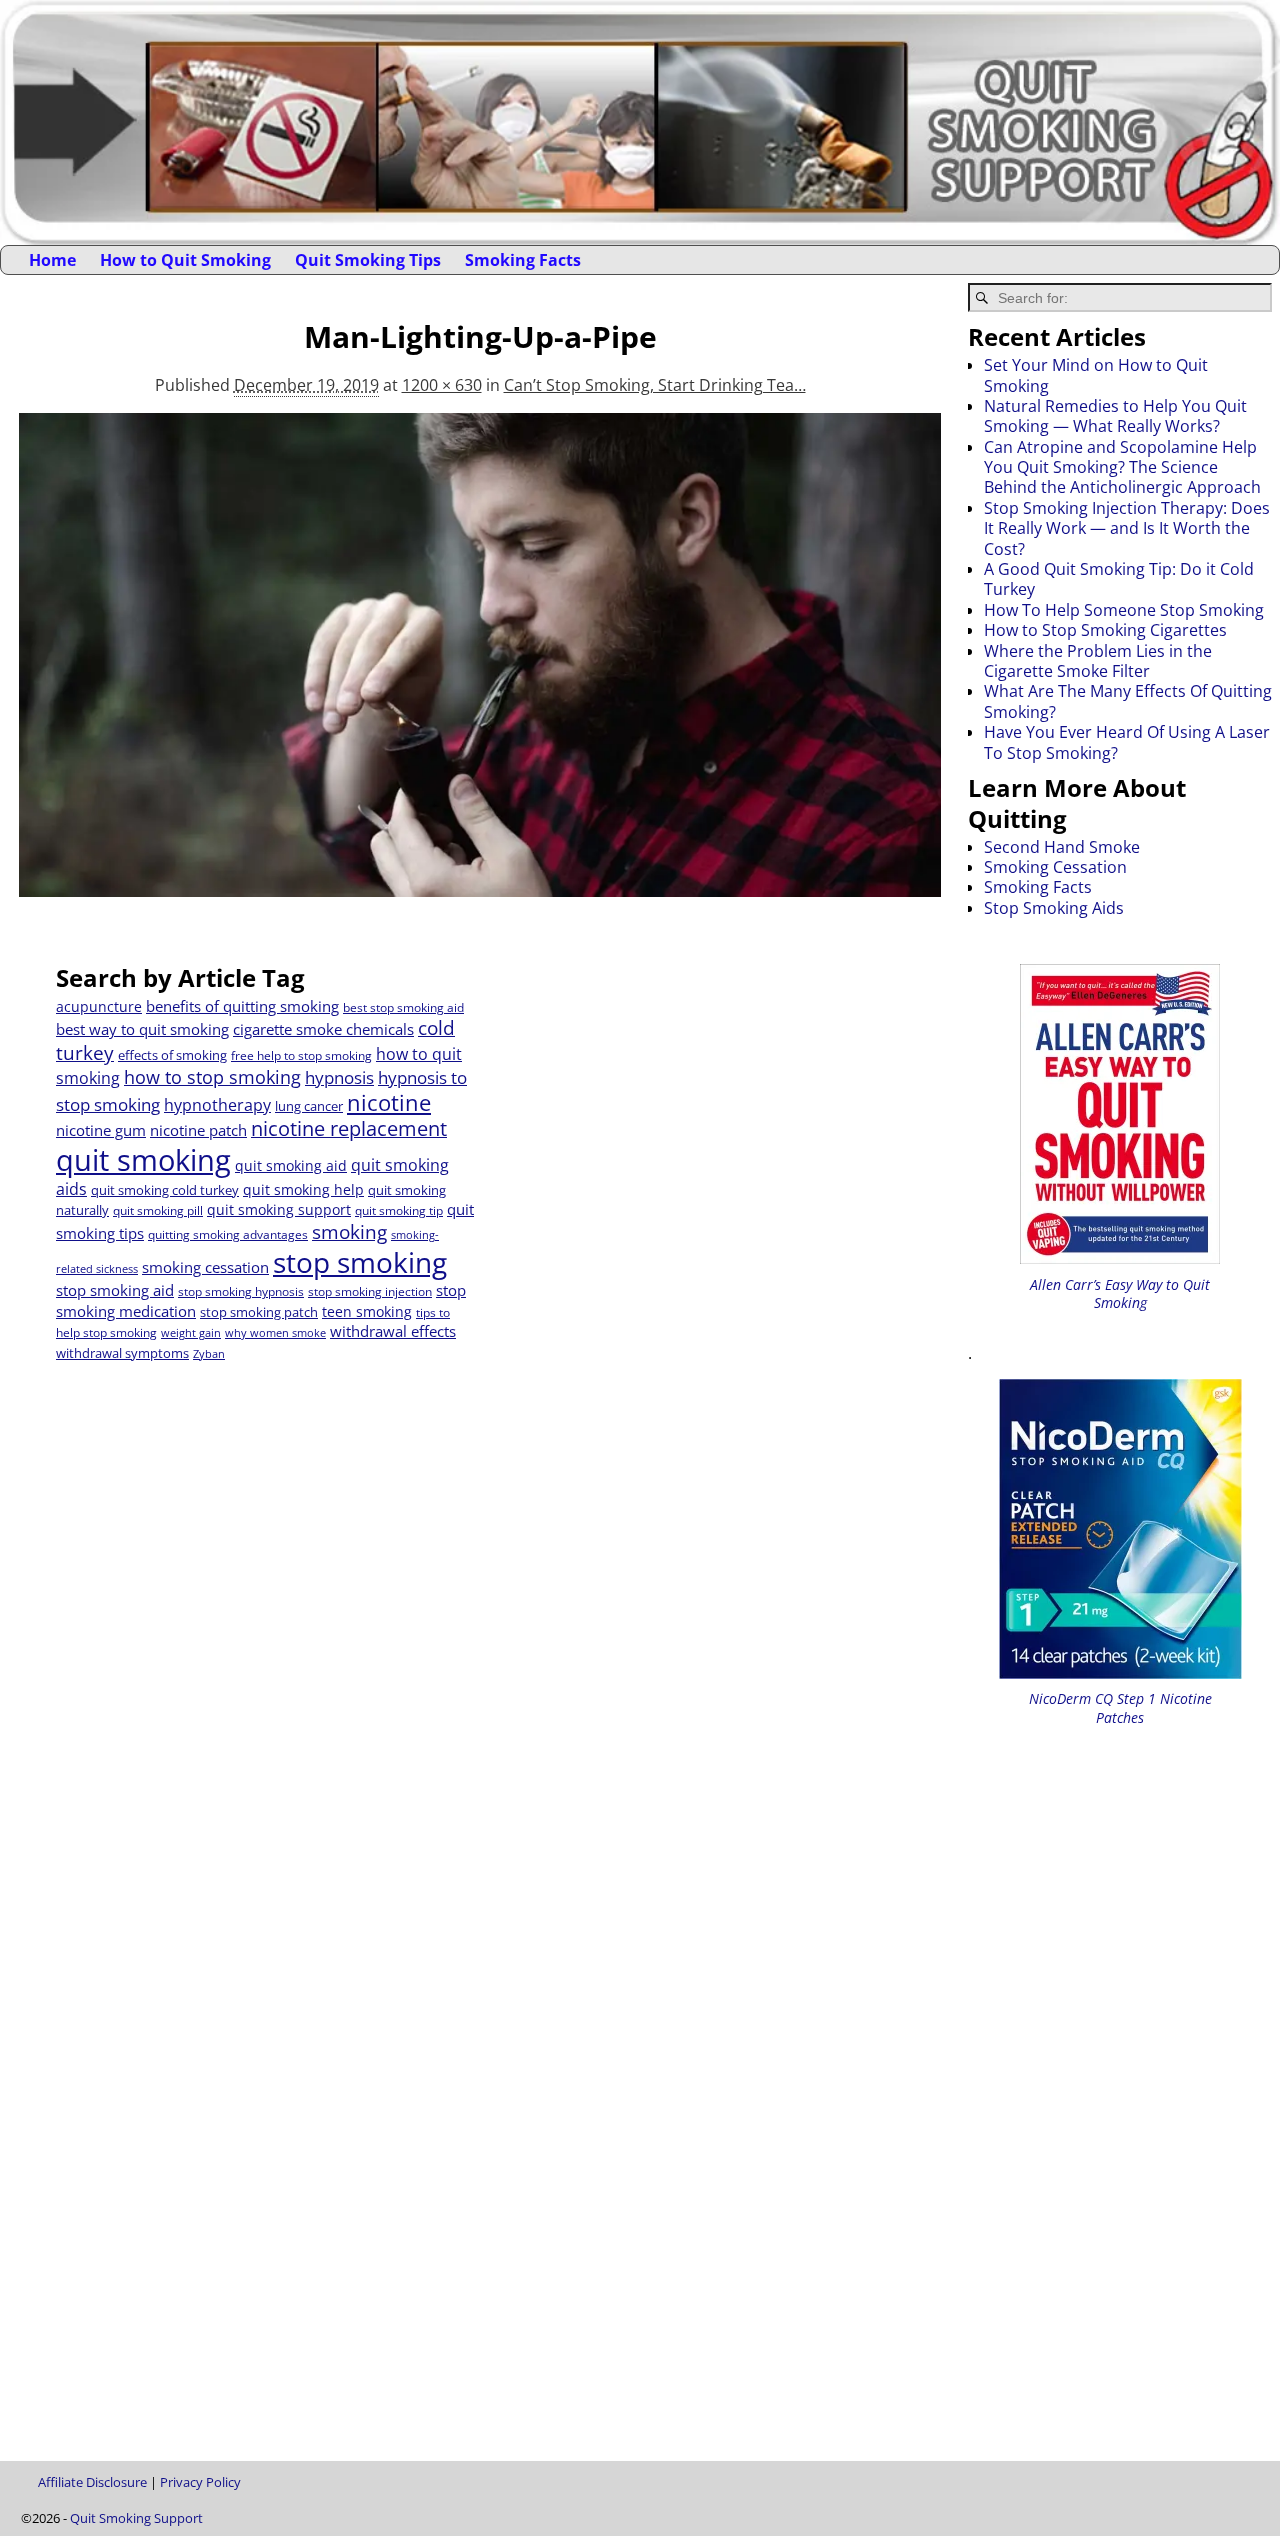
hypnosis (339, 1077)
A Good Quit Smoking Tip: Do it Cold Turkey (1119, 579)
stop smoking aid (115, 1290)
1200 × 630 (442, 385)
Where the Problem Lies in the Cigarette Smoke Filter (1098, 661)
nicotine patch (198, 1130)
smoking (349, 1231)
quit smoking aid (291, 1165)
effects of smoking (172, 1055)
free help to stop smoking (301, 1055)
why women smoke (275, 1333)
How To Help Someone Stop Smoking (1124, 610)
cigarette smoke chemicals (323, 1029)
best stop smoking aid (403, 1007)
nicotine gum (101, 1130)
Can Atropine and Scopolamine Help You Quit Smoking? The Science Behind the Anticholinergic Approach (1122, 467)
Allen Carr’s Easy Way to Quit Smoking (1120, 1293)
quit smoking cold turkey (165, 1190)
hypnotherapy (217, 1105)
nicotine (389, 1102)
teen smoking (367, 1311)
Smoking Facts (523, 260)
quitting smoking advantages (228, 1234)
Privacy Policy (200, 2482)
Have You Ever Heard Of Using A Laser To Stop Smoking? (1127, 742)
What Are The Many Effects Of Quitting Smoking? (1128, 701)
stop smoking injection (370, 1291)
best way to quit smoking (142, 1029)
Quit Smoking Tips (368, 260)
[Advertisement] (694, 1103)
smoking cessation (205, 1267)
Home (52, 260)
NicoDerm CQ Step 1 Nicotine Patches (1120, 1707)
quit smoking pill (158, 1210)
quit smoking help (303, 1189)
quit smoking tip (399, 1210)
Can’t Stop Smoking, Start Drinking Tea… (655, 385)
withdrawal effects (393, 1331)
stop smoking (360, 1262)
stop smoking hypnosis (241, 1291)
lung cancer (309, 1106)
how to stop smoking (212, 1077)
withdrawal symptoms (122, 1353)
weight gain (191, 1333)
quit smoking (143, 1160)
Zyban (209, 1354)
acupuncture (99, 1006)
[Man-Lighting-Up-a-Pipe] (480, 667)
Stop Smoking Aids (1054, 908)
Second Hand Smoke (1062, 847)
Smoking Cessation (1055, 867)
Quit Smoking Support (136, 2518)
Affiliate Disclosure (92, 2482)
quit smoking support (279, 1209)
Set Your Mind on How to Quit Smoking (1096, 375)
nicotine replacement (349, 1128)
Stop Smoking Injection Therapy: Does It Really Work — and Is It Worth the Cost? (1127, 528)
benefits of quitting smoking (242, 1006)
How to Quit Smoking (185, 260)
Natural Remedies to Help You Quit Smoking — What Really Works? (1115, 416)
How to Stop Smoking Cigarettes (1105, 630)
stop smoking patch (259, 1312)
